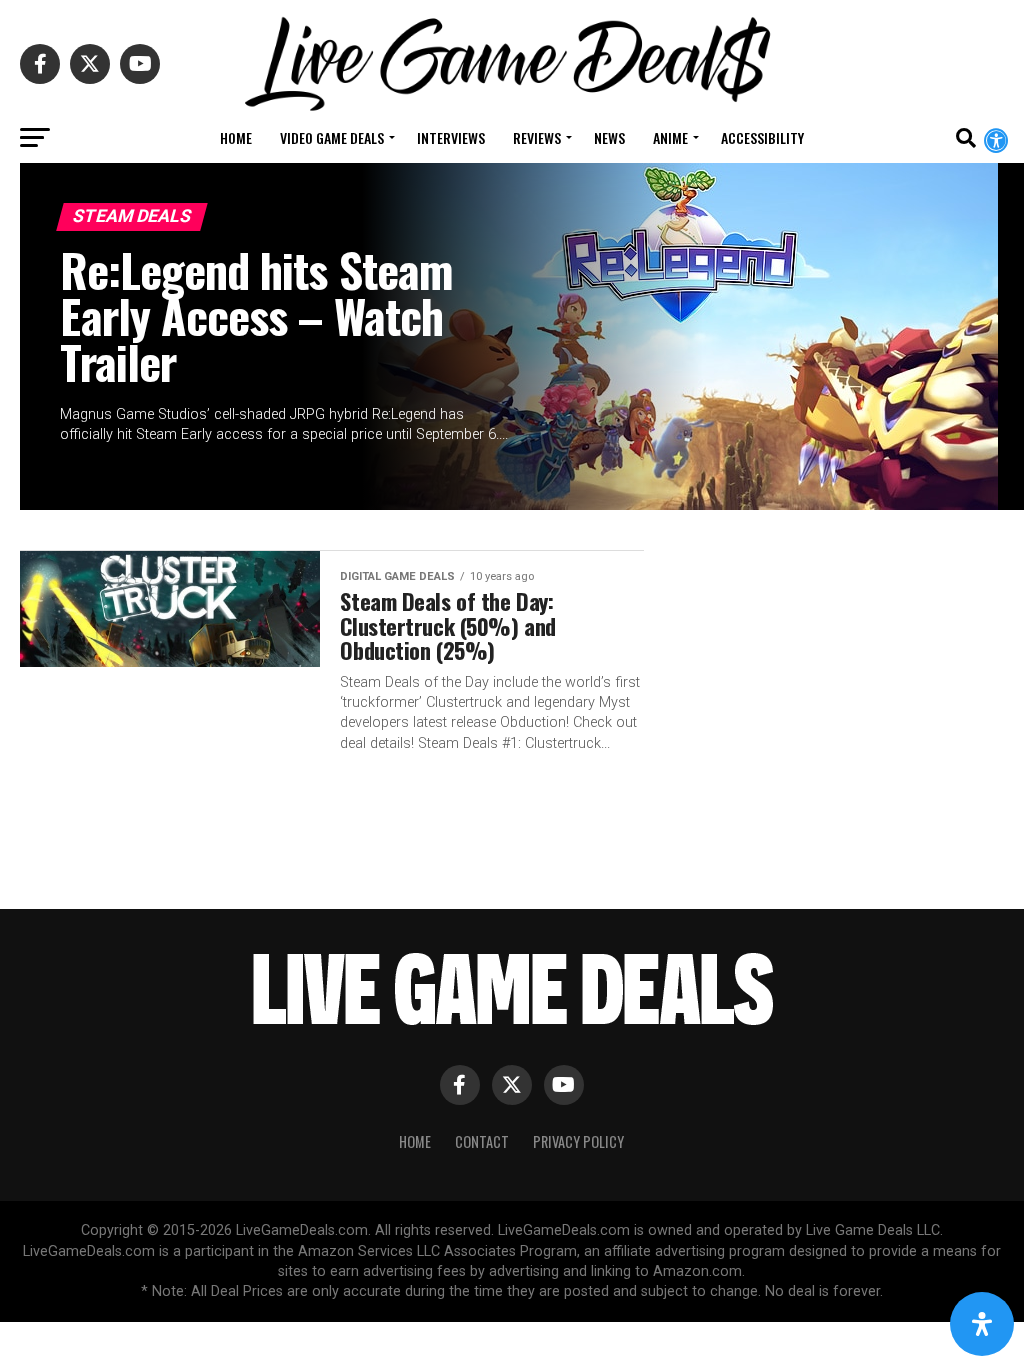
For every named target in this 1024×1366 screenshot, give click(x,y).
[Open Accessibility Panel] (982, 1324)
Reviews (537, 137)
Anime (670, 137)
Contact (482, 1141)
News (609, 137)
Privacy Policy (578, 1141)
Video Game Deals (332, 137)
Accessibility (762, 137)
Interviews (451, 137)
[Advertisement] (834, 683)
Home (236, 137)
